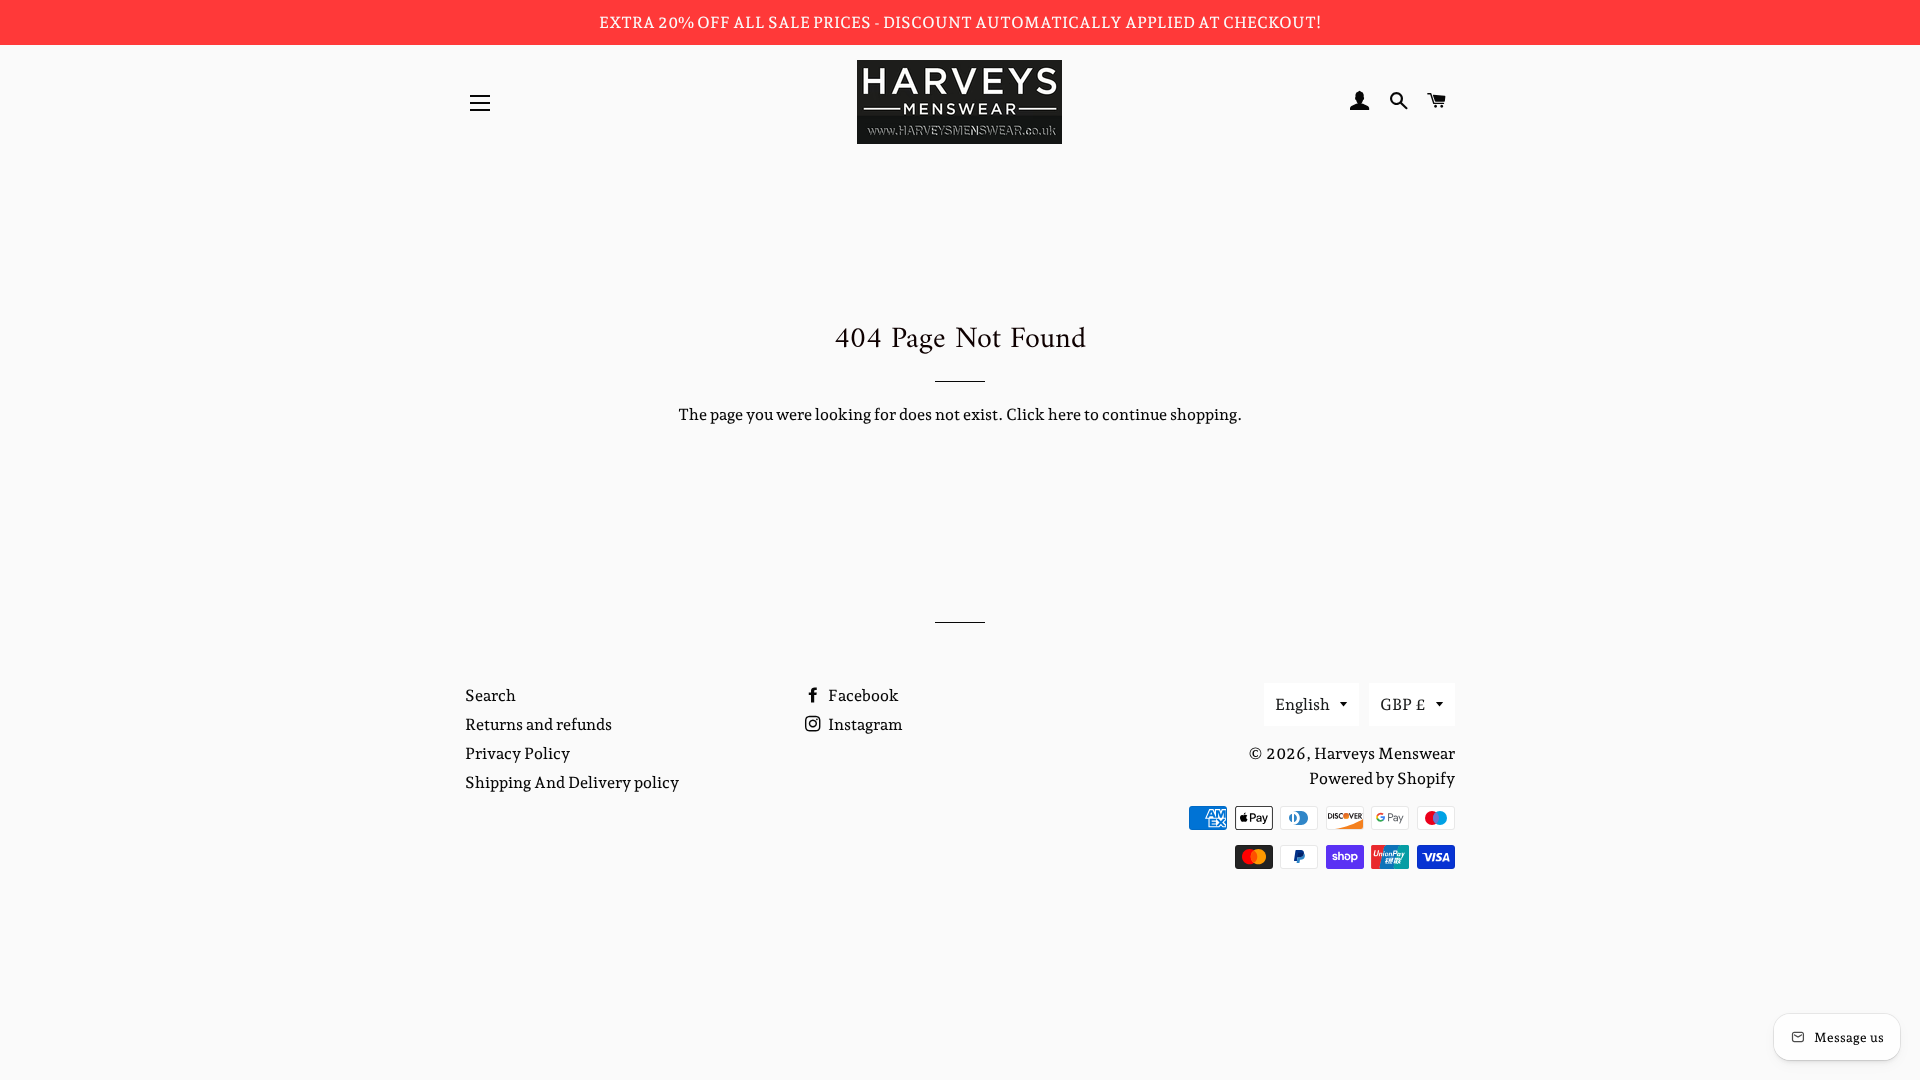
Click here (1043, 414)
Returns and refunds (538, 724)
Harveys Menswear (1384, 753)
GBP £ (1403, 704)
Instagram (864, 724)
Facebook (862, 695)
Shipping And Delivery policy (572, 782)
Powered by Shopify (1382, 778)
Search (490, 695)
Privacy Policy (517, 753)
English (1302, 704)
